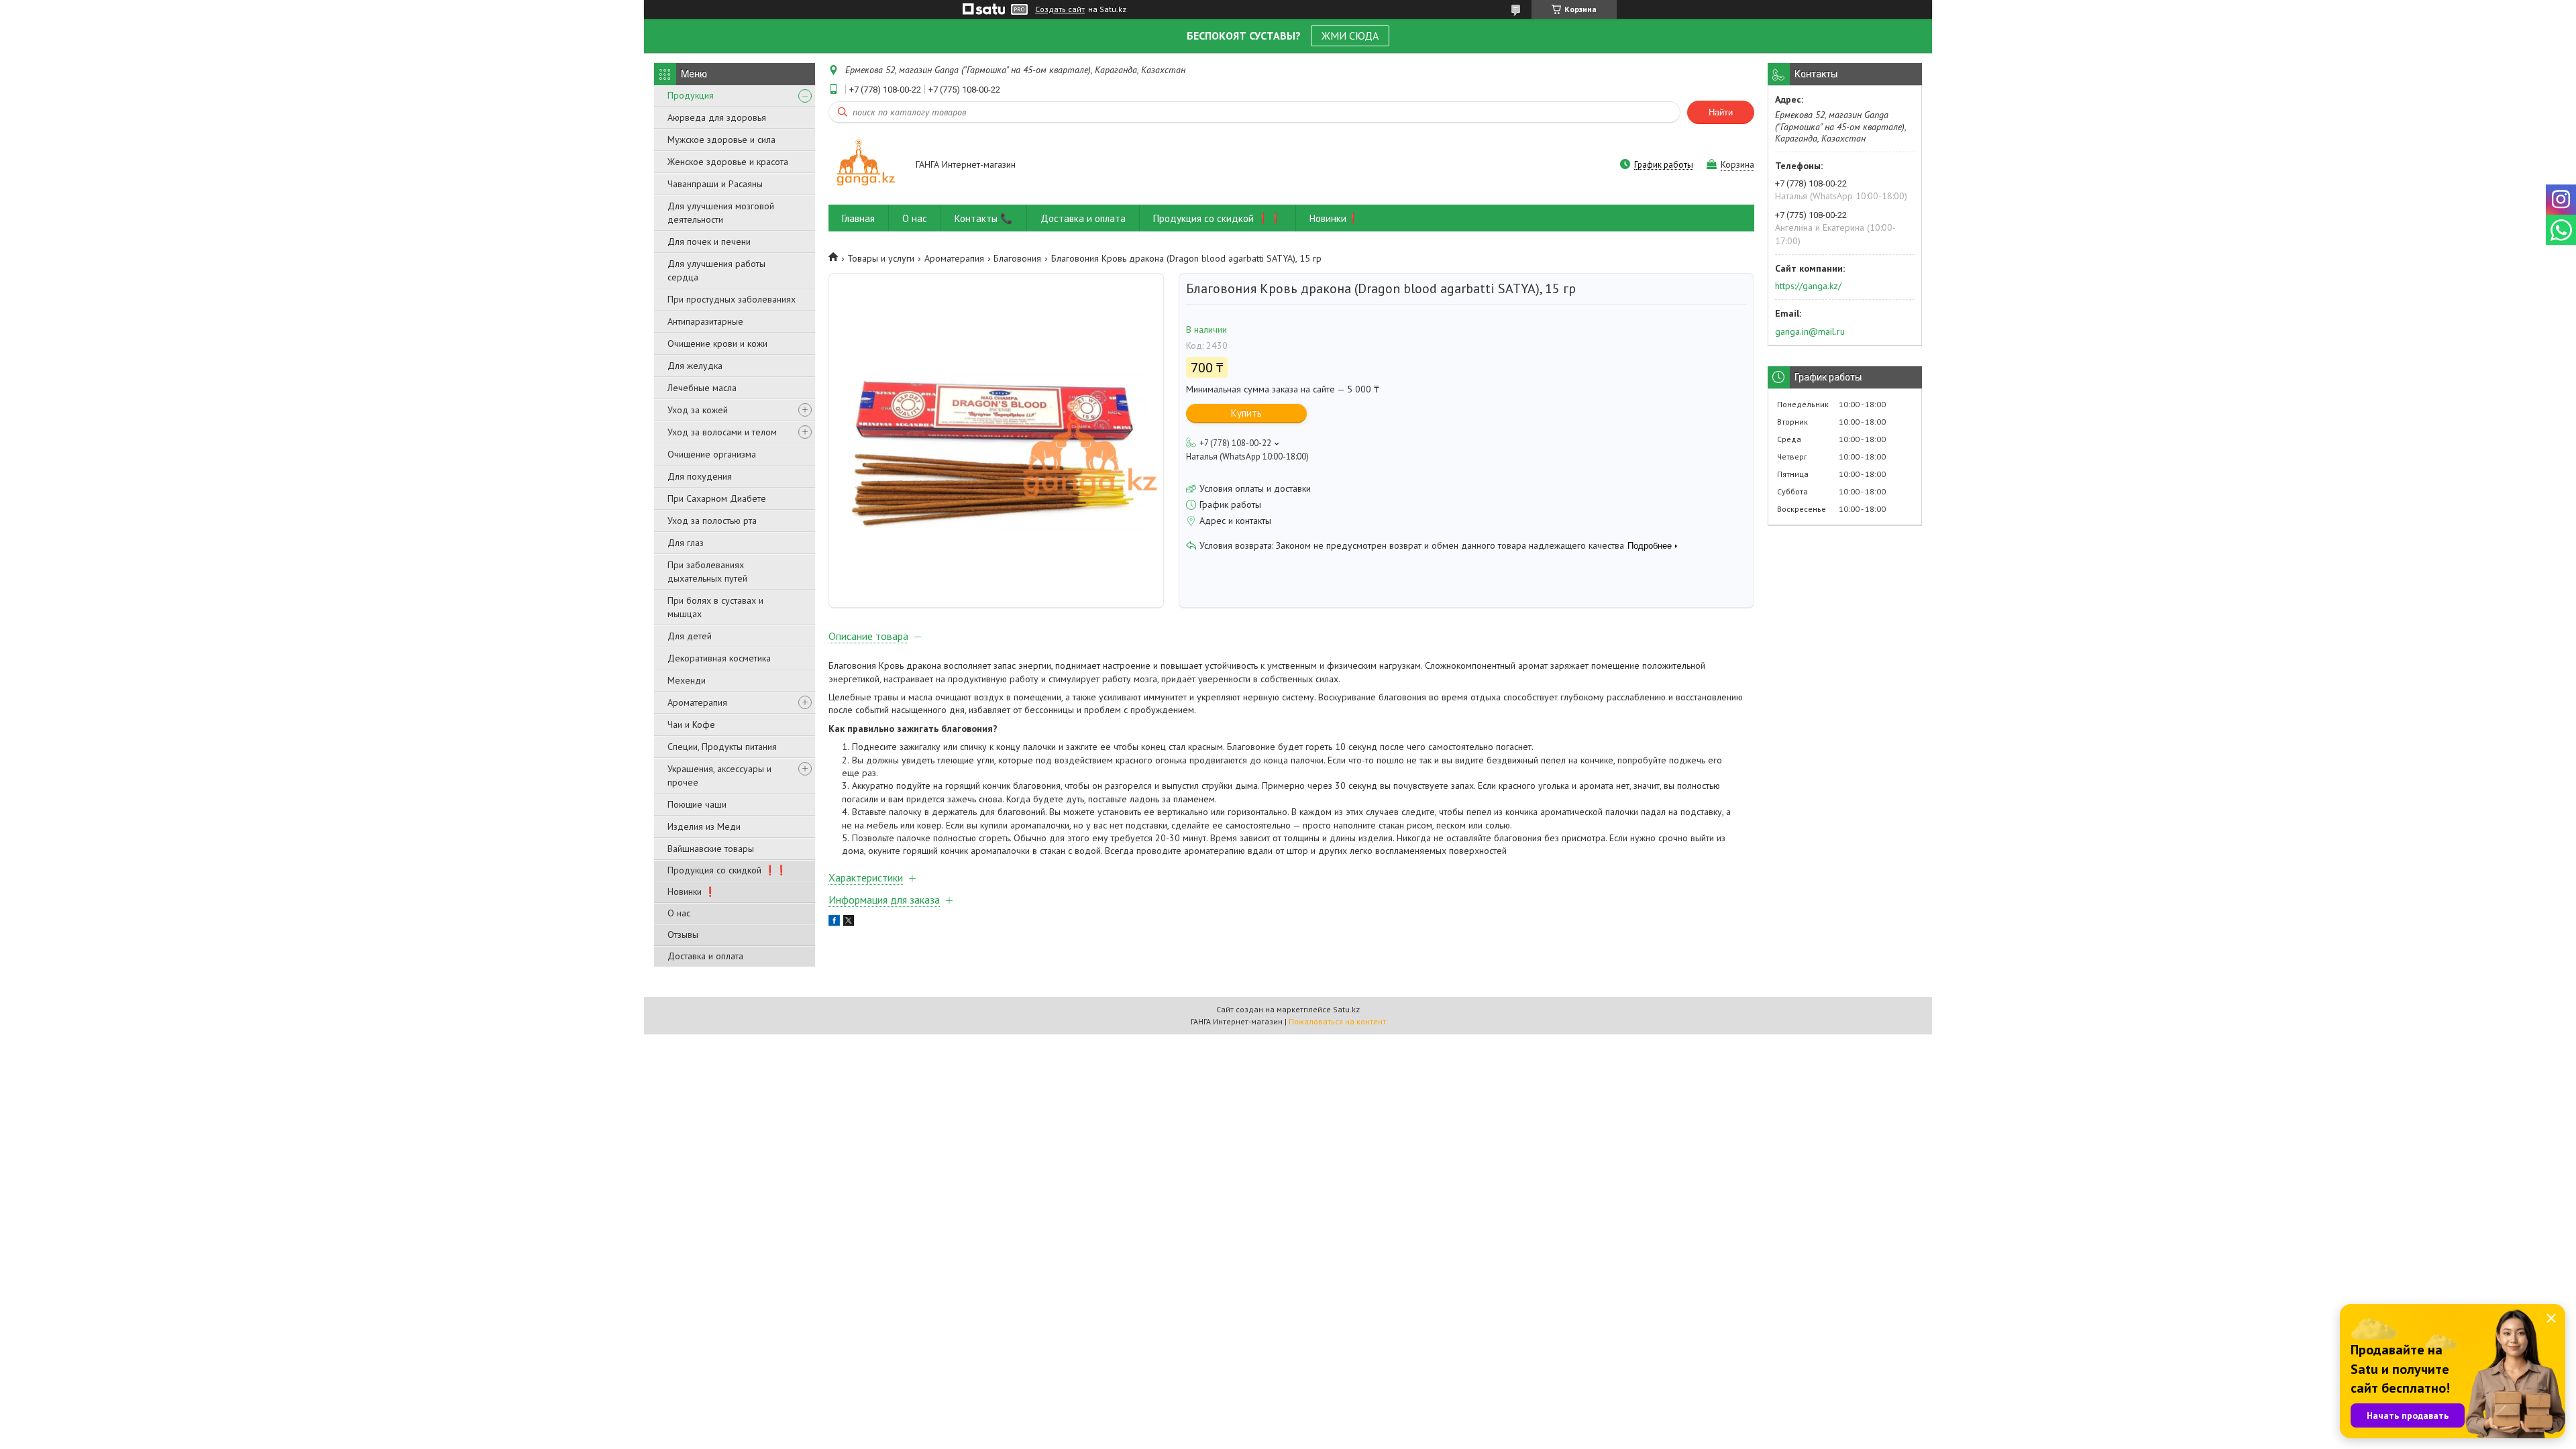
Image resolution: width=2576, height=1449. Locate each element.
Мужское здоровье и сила (721, 140)
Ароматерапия (697, 702)
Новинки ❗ (692, 892)
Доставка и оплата (705, 956)
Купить (1246, 413)
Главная (858, 218)
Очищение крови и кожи (717, 343)
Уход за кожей (698, 410)
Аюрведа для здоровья (717, 117)
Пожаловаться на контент (1337, 1021)
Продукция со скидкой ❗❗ (727, 870)
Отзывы (683, 934)
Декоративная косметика (719, 658)
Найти (1721, 112)
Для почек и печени (709, 241)
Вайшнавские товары (711, 849)
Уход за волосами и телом (722, 432)
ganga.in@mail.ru (1810, 331)
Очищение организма (712, 454)
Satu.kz (1346, 1009)
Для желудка (695, 366)
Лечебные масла (702, 388)
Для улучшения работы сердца (716, 270)
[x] (849, 922)
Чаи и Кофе (691, 724)
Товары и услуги (881, 258)
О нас (679, 913)
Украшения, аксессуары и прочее (719, 775)
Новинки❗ (1334, 218)
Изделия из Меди (704, 826)
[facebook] (834, 922)
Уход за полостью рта (712, 521)
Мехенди (687, 680)
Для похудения (700, 476)
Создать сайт (1060, 9)
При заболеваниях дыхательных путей (707, 572)
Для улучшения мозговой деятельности (721, 213)
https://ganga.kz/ (1808, 286)
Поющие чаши (697, 804)
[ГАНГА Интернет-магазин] (866, 165)
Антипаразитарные (705, 321)
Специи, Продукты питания (722, 747)
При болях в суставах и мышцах (715, 607)
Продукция (691, 95)
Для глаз (686, 543)
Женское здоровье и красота (728, 162)
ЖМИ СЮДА (1350, 36)
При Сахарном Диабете (717, 498)
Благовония (1017, 258)
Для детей (690, 636)
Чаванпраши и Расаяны (715, 184)
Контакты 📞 (984, 218)
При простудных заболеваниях (732, 299)
